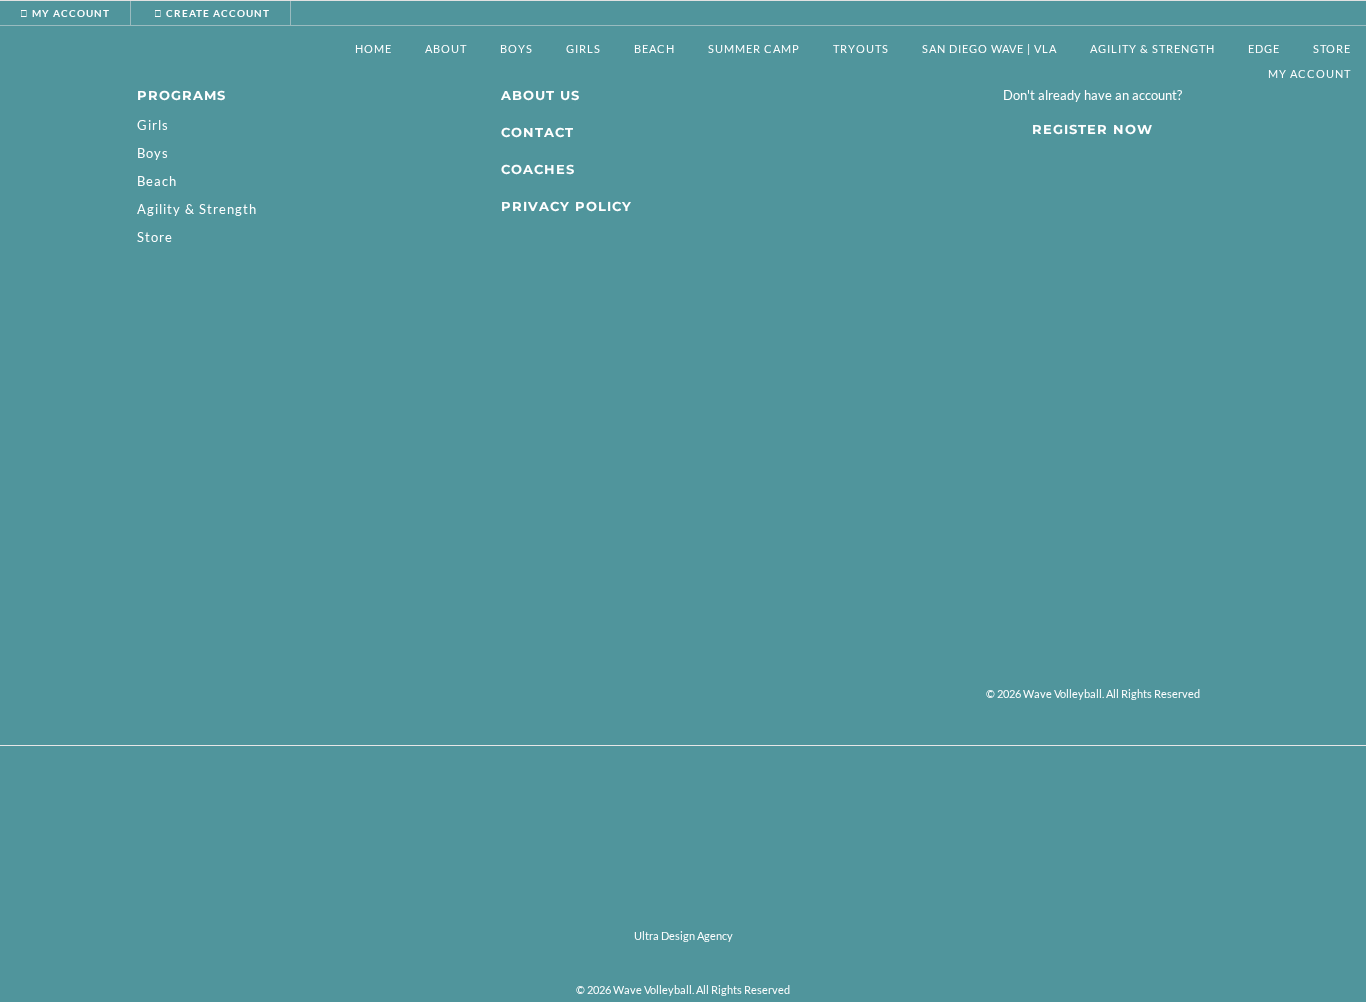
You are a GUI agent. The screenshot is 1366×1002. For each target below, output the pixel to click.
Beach (157, 181)
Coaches (538, 169)
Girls (153, 125)
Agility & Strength (1152, 48)
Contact (537, 132)
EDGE (1264, 48)
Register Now (1092, 129)
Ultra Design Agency (683, 935)
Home (373, 48)
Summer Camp (754, 48)
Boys (153, 153)
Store (1332, 48)
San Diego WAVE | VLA (989, 48)
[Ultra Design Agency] (683, 911)
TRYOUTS (861, 48)
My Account (1309, 73)
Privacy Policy (566, 206)
